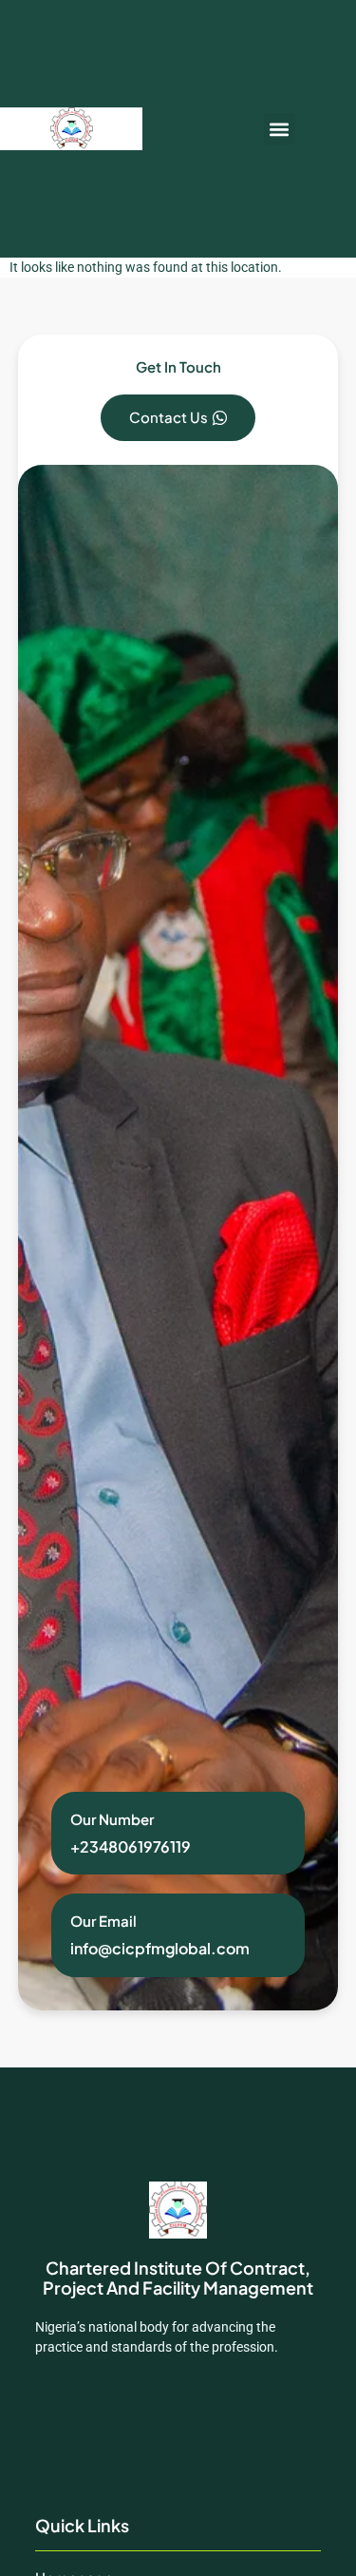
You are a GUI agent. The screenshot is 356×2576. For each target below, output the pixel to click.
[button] (280, 129)
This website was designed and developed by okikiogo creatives (176, 2422)
